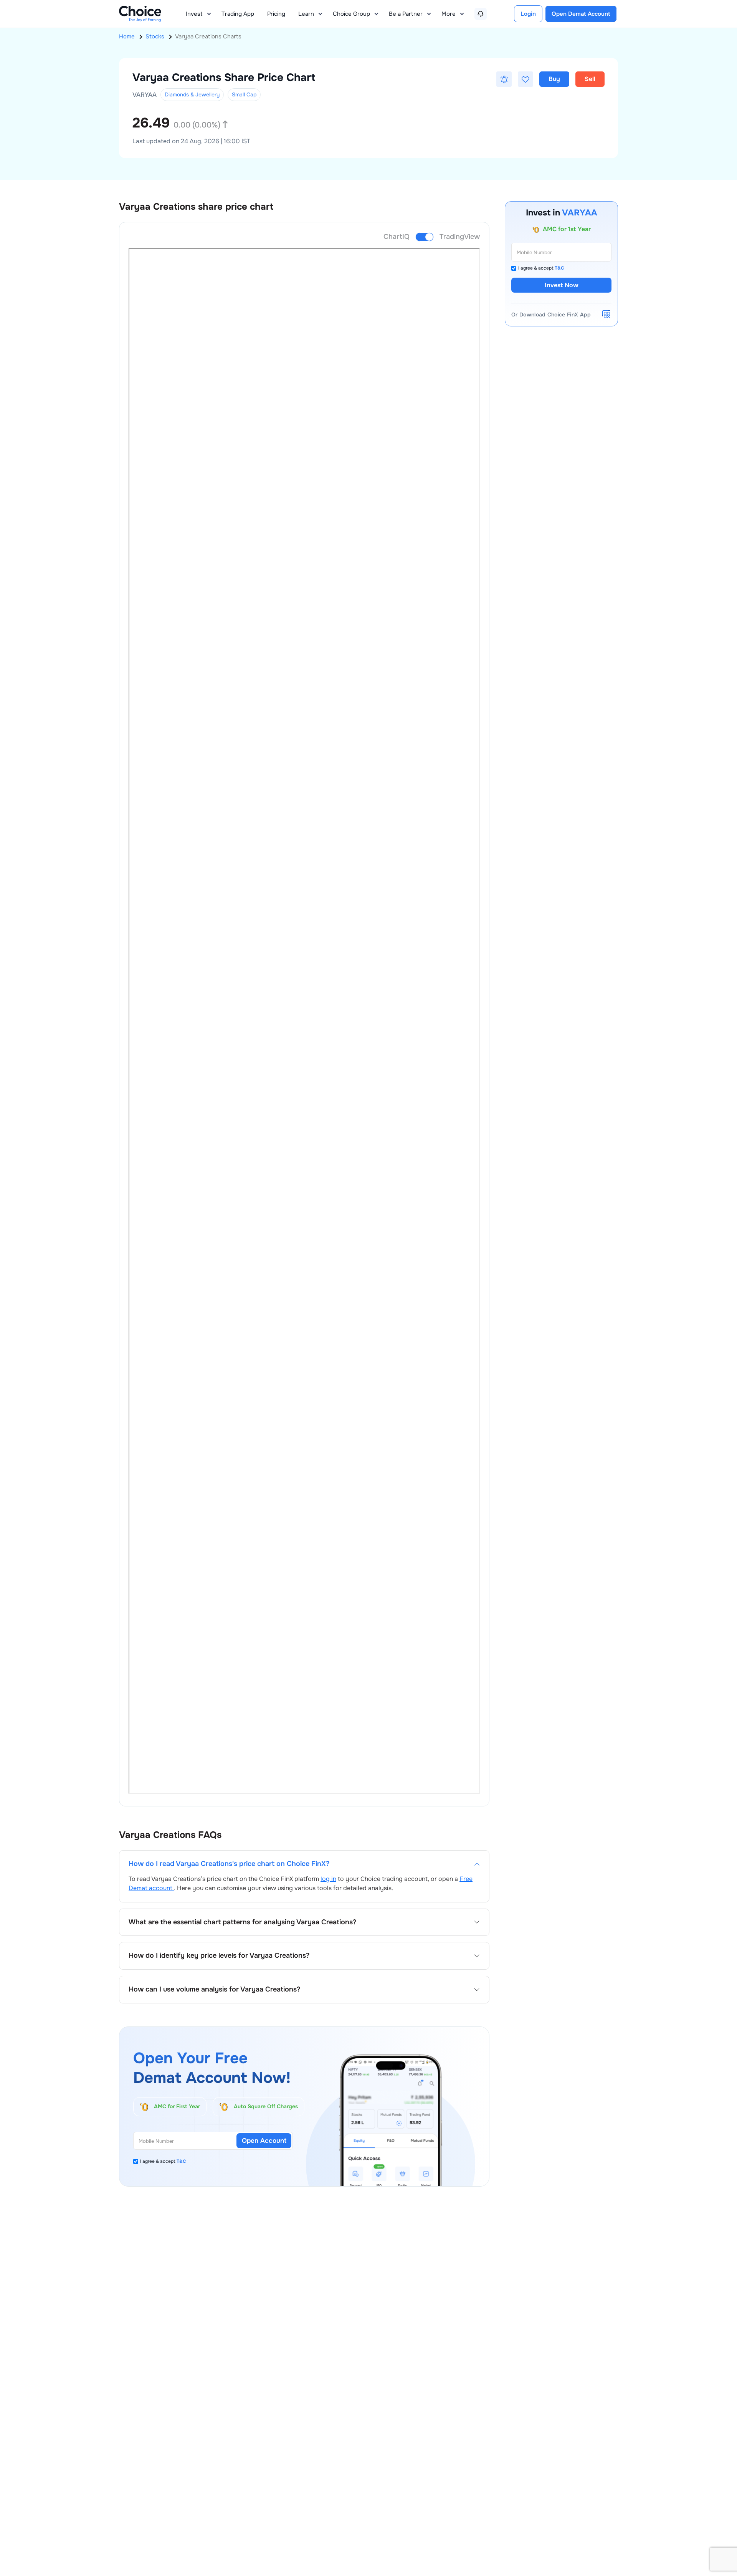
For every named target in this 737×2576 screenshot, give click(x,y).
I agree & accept (163, 2161)
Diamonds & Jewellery (192, 94)
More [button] (449, 14)
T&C (181, 2161)
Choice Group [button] (351, 14)
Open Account (264, 2141)
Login (528, 14)
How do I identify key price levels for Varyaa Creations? (219, 1956)
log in (328, 1879)
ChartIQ (397, 237)
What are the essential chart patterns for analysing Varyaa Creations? (242, 1922)
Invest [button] (194, 14)
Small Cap (244, 94)
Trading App (238, 14)
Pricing (276, 14)
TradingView (460, 237)
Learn (306, 14)
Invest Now (562, 285)
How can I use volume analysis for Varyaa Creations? (214, 1989)
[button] (504, 79)
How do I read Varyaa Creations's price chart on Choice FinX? (229, 1864)
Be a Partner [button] (406, 14)
